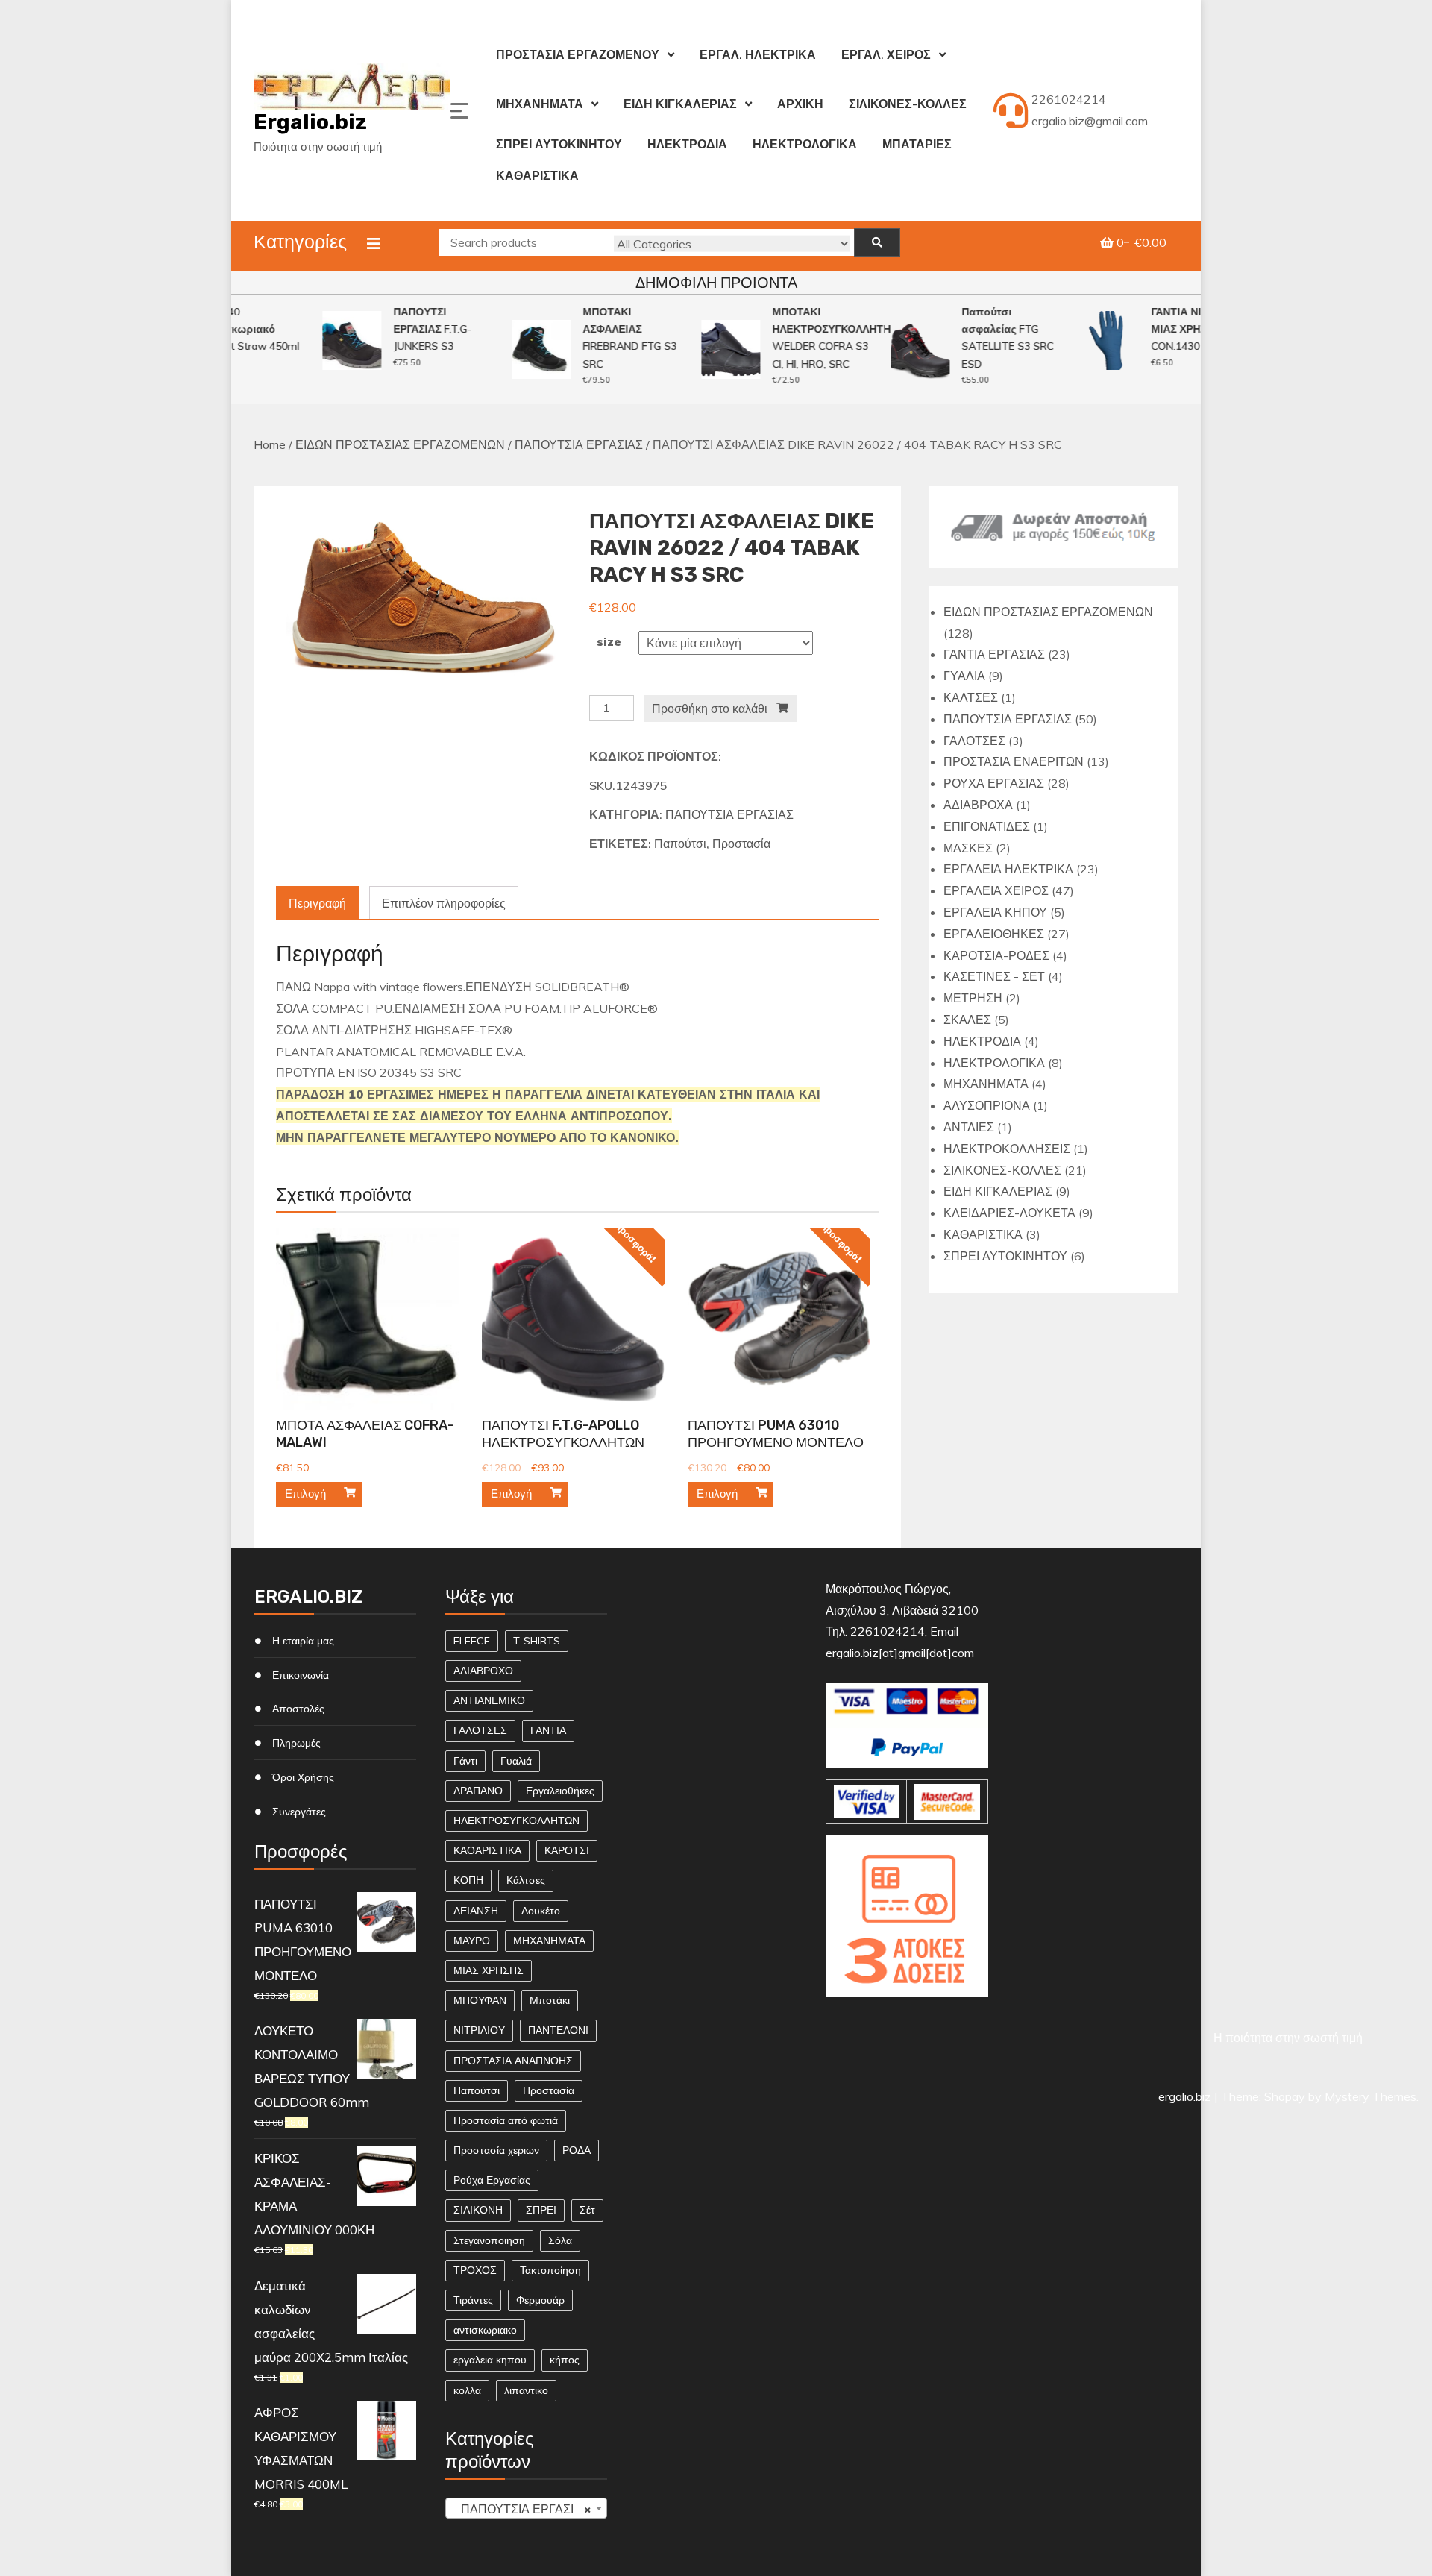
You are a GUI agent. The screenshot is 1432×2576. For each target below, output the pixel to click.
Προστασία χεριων (496, 2150)
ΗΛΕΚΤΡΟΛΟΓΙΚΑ (805, 144)
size (609, 641)
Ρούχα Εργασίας (492, 2180)
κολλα (467, 2390)
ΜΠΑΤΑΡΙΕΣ (917, 144)
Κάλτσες (526, 1880)
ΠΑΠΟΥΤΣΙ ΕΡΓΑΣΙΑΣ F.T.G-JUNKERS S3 (411, 329)
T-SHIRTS (537, 1641)
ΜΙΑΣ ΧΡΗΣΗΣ (489, 1970)
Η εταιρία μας (303, 1641)
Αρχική (800, 104)
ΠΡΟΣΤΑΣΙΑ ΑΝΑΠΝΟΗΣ (513, 2061)
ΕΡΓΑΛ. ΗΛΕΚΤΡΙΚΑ (758, 54)
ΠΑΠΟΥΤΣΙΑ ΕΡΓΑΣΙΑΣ (579, 444)
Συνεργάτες (299, 1812)
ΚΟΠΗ (468, 1880)
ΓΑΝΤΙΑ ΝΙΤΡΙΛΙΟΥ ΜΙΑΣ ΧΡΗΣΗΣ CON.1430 (1175, 329)
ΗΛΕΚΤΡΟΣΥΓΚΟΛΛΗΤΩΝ (516, 1821)
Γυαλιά (516, 1761)
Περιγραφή (317, 903)
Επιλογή (305, 1493)
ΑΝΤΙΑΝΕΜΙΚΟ (489, 1700)
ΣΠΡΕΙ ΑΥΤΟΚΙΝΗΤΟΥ (559, 144)
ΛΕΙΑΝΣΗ (476, 1911)
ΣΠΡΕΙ (541, 2210)
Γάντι (465, 1761)
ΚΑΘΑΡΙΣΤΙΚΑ (537, 175)
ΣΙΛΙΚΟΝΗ (478, 2210)
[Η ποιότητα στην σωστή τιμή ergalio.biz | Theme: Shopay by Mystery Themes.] (907, 2015)
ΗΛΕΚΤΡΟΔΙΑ (687, 144)
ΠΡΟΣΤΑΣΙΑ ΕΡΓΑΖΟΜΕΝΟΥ (578, 54)
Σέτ (587, 2210)
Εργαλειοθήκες (560, 1791)
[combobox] (526, 2508)
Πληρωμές (296, 1743)
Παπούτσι (680, 844)
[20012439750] (421, 595)
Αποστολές (298, 1709)
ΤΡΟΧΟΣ (475, 2270)
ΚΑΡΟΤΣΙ (567, 1850)
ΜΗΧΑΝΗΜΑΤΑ (540, 104)
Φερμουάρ (540, 2300)
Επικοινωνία (301, 1675)
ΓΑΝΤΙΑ (548, 1730)
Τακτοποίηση (550, 2270)
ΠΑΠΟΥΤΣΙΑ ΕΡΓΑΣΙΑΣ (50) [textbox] (529, 2509)
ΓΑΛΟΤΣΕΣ (480, 1730)
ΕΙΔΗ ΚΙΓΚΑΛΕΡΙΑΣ (680, 104)
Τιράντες (473, 2300)
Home (270, 444)
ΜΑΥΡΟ (472, 1941)
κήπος (565, 2360)
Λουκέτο (541, 1911)
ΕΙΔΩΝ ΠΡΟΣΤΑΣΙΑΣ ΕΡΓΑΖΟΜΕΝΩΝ (400, 444)
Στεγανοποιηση (489, 2240)
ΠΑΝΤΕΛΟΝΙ (558, 2030)
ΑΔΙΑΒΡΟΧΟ (483, 1671)
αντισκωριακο (485, 2330)
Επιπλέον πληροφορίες (444, 903)
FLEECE (472, 1641)
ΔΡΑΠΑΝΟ (478, 1791)
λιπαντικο (526, 2390)
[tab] (317, 904)
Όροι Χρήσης (303, 1777)
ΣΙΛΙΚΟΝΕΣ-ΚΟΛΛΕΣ (908, 104)
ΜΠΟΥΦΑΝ (480, 2000)
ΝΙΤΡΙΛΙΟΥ (479, 2030)
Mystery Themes (1370, 2096)
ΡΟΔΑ (577, 2150)
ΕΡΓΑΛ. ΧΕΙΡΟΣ (886, 54)
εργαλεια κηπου (490, 2360)
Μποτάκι (550, 2000)
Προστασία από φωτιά (506, 2120)
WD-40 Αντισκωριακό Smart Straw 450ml (230, 329)
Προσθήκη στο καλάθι (710, 709)
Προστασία (741, 844)
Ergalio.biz (310, 122)
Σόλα (560, 2240)
